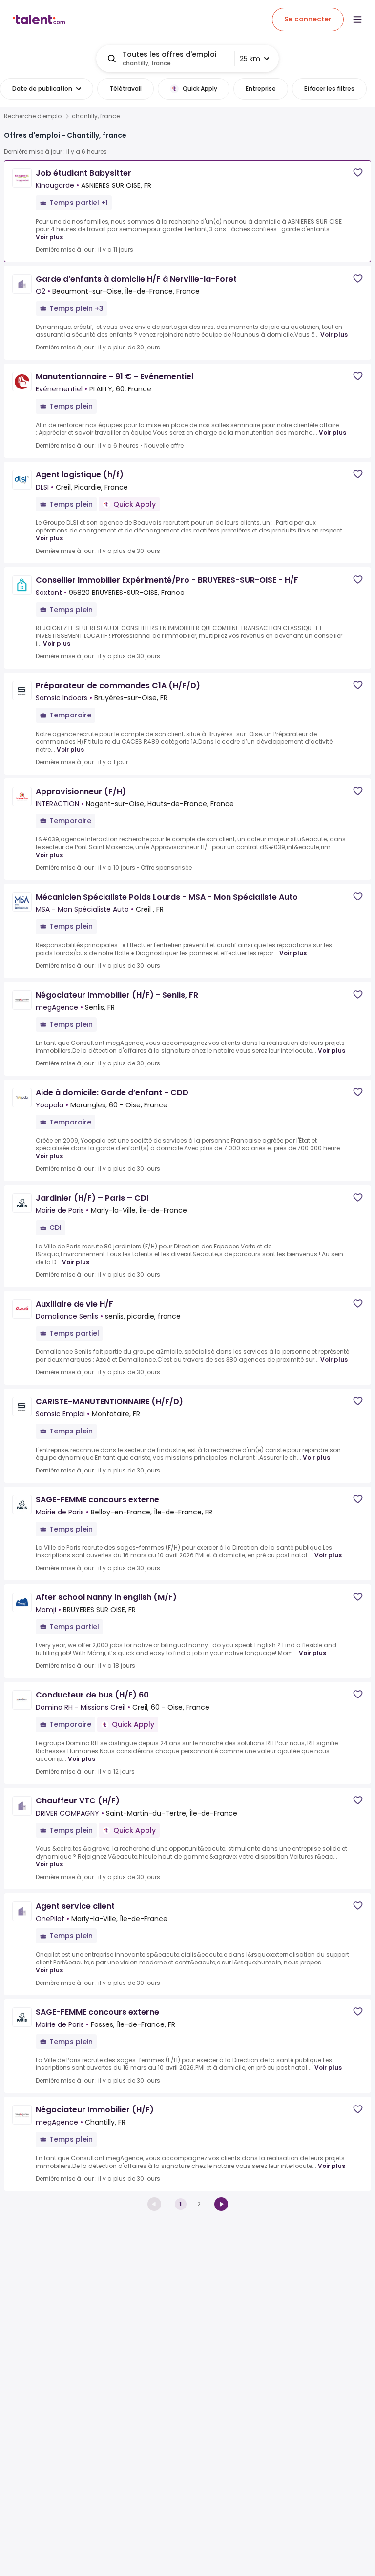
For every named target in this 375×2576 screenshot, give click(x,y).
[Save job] (358, 173)
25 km (250, 59)
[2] (221, 2204)
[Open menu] (357, 20)
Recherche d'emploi (33, 116)
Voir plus (49, 237)
